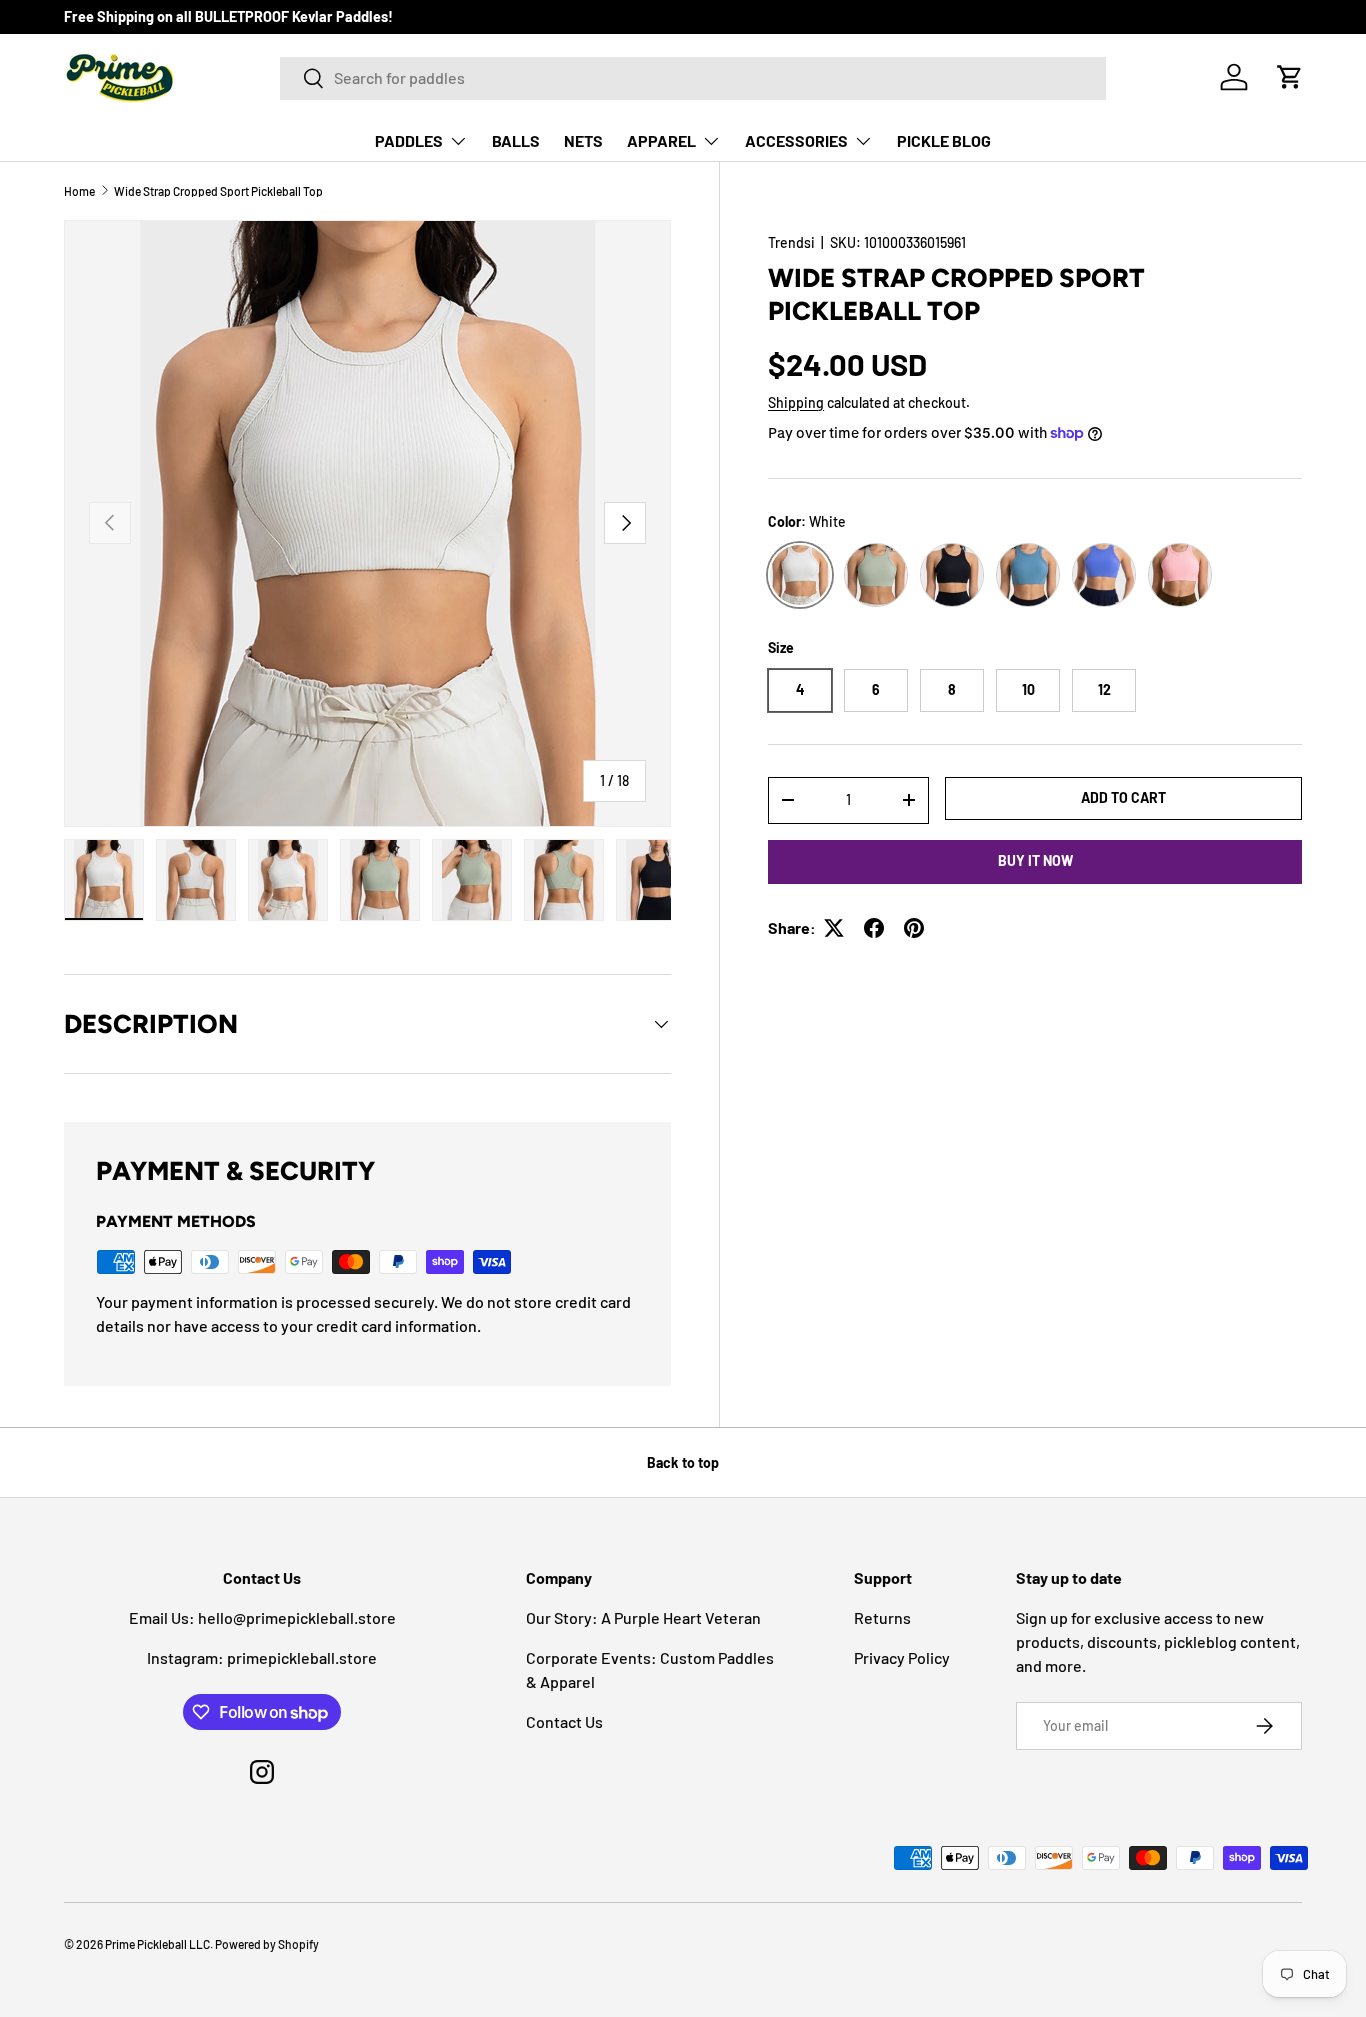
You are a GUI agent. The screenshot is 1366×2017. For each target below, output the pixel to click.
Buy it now (1035, 860)
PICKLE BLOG (944, 140)
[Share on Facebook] (874, 928)
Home (79, 191)
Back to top (683, 1462)
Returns (882, 1617)
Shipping (796, 402)
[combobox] (693, 77)
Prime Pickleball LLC (157, 1944)
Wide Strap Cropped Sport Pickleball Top (218, 191)
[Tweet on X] (834, 928)
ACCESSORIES (796, 140)
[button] (1290, 77)
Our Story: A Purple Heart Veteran (643, 1617)
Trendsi (791, 242)
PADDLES (409, 140)
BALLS (516, 140)
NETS (583, 140)
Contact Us (564, 1721)
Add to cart (1123, 797)
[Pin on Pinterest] (914, 928)
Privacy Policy (902, 1657)
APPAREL (661, 140)
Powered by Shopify (267, 1944)
